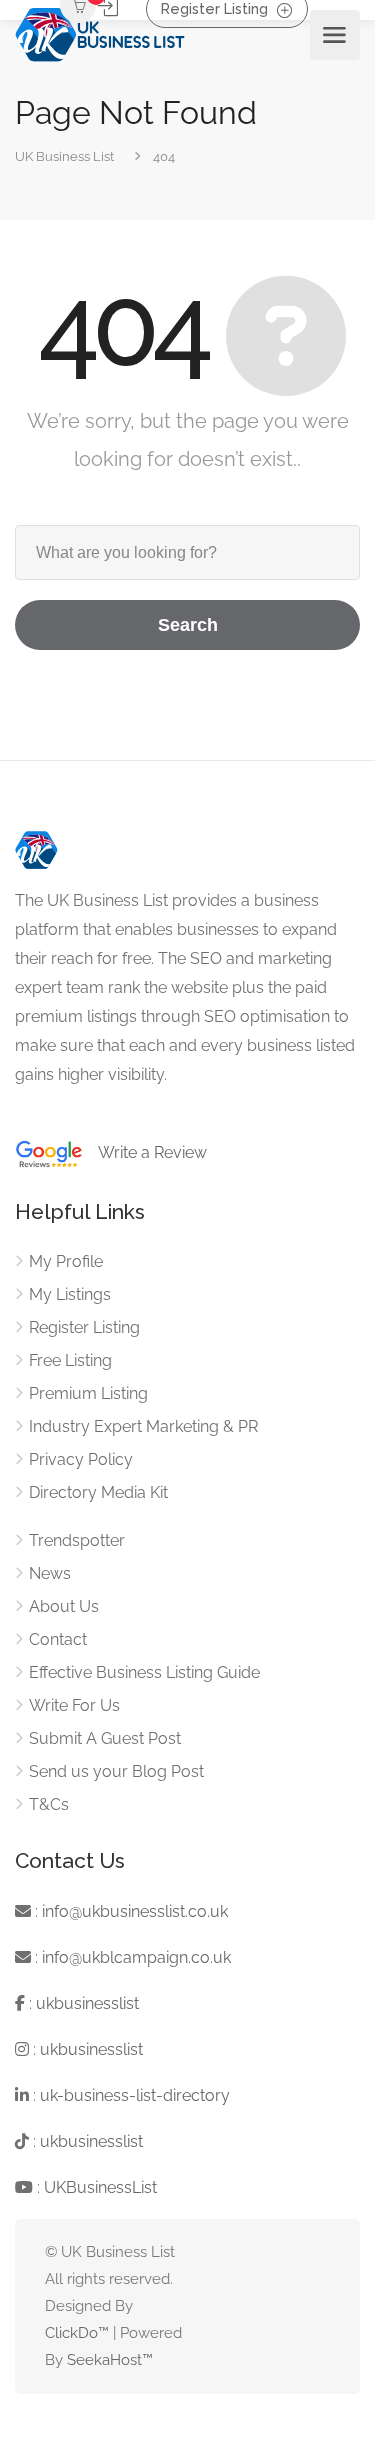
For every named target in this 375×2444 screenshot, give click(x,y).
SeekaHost (104, 2360)
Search (188, 625)
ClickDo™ (77, 2333)
